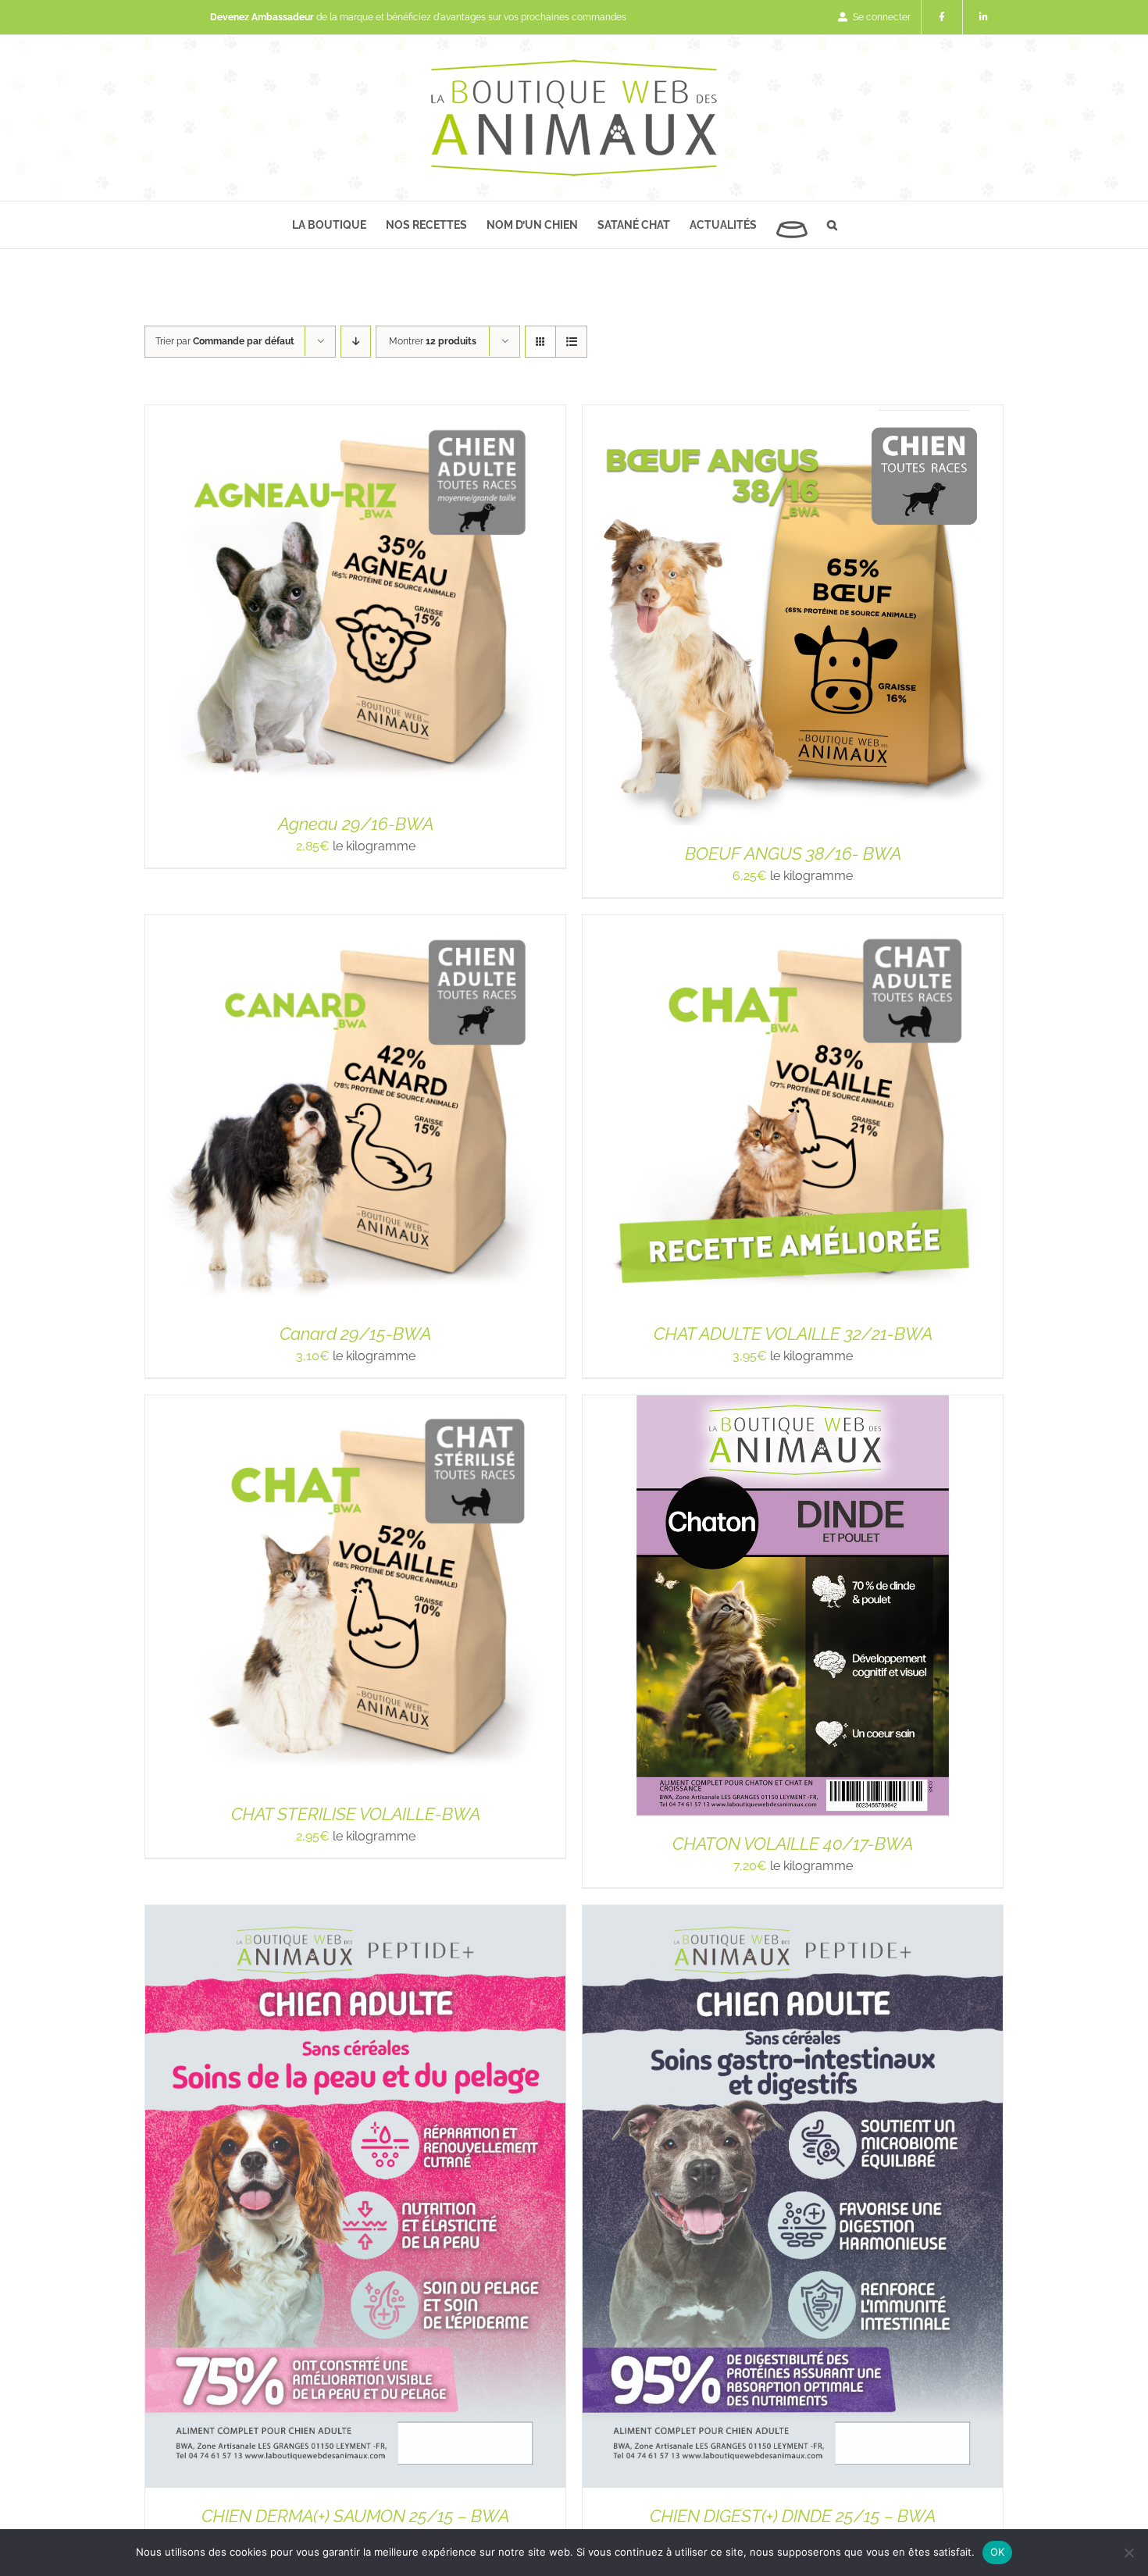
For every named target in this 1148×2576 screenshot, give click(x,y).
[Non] (1128, 2553)
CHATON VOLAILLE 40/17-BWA (793, 1844)
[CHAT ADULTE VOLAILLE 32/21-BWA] (793, 924)
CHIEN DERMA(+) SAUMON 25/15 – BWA (355, 2516)
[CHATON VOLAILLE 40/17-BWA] (793, 1404)
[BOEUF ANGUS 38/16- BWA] (793, 414)
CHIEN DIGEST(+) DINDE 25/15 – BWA (793, 2516)
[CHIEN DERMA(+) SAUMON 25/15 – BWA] (355, 1914)
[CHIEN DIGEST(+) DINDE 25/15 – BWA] (793, 1914)
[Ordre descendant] (356, 342)
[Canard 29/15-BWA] (355, 924)
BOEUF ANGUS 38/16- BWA (793, 853)
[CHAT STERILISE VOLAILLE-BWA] (355, 1404)
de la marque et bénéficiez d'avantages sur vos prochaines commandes (418, 17)
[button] (832, 225)
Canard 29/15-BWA (355, 1334)
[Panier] (792, 225)
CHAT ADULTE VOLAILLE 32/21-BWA (793, 1334)
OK (998, 2552)
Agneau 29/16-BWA (356, 824)
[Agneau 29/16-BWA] (355, 414)
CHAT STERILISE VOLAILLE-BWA (356, 1814)
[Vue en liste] (571, 342)
